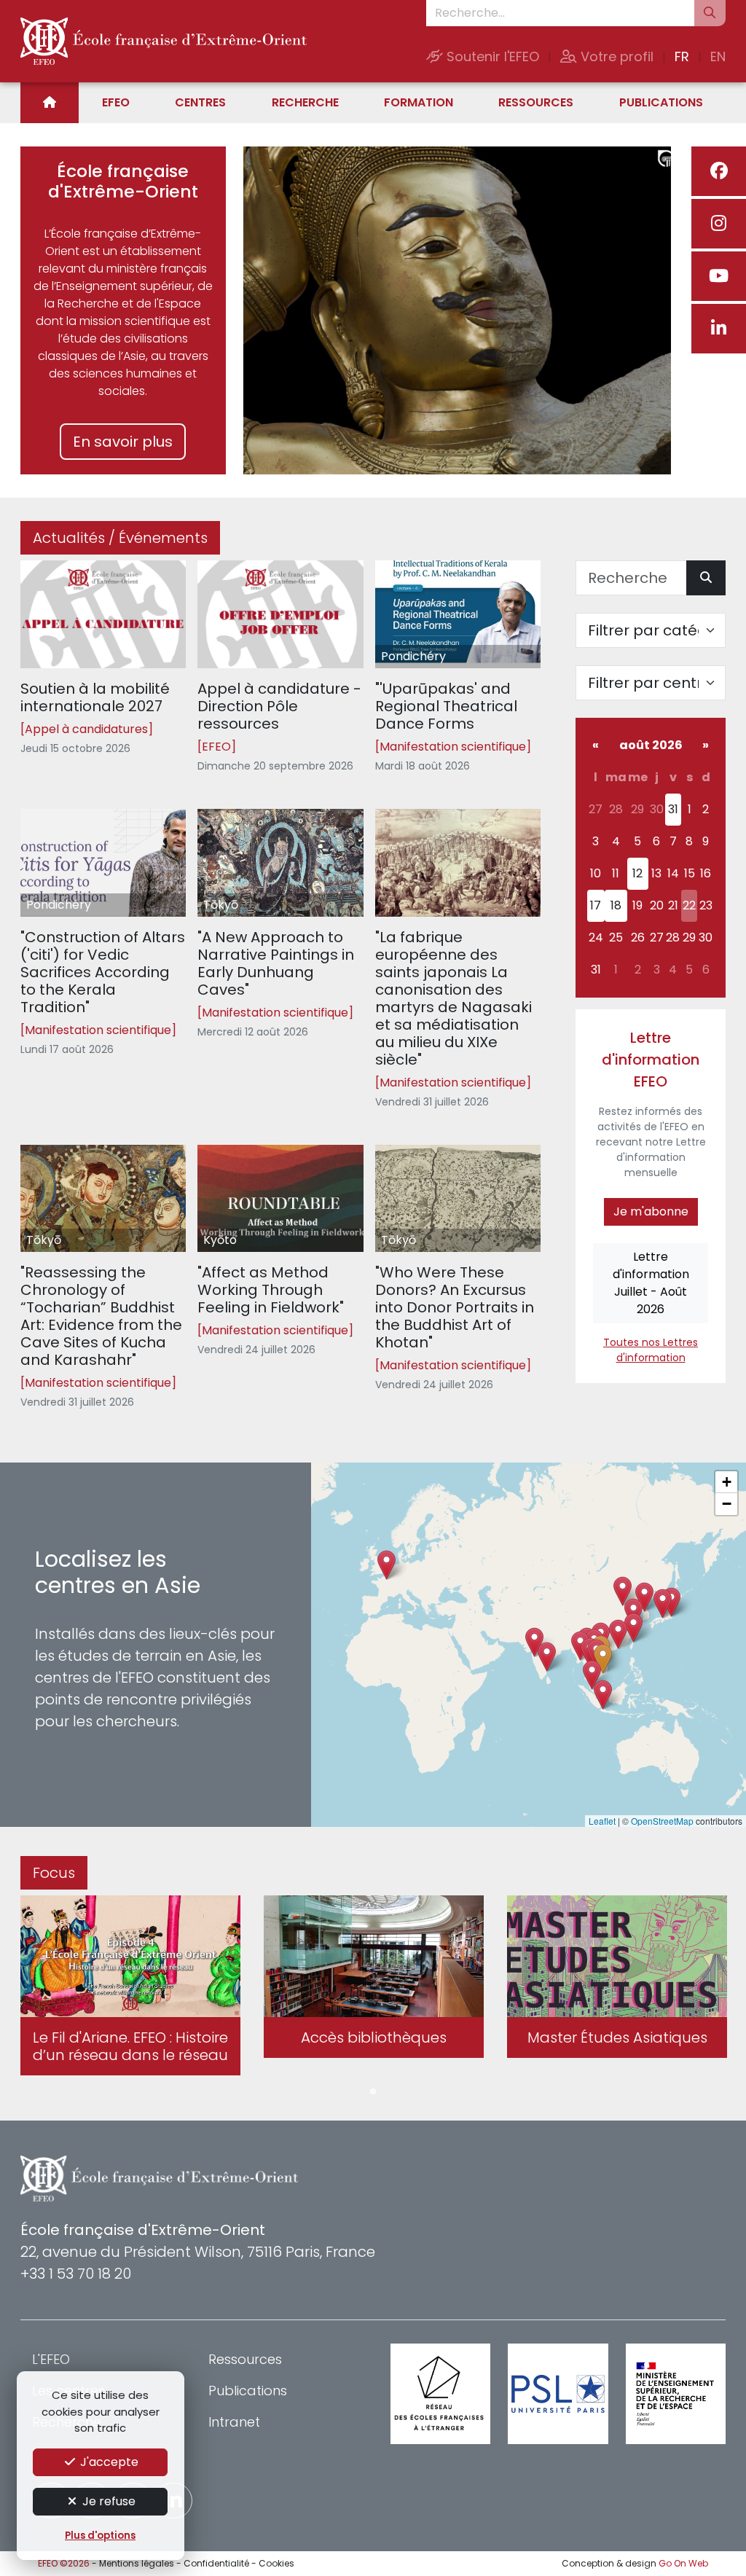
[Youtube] (719, 276)
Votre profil (615, 56)
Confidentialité (216, 2563)
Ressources (536, 102)
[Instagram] (719, 224)
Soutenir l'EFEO (491, 56)
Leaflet (602, 1821)
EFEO (116, 102)
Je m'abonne (651, 1211)
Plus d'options (100, 2536)
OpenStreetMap (662, 1821)
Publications (661, 102)
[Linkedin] (719, 329)
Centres (200, 102)
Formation (419, 102)
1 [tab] (373, 2092)
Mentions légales (137, 2563)
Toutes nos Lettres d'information (651, 1350)
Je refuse (107, 2501)
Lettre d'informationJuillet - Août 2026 (651, 1283)
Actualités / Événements (120, 538)
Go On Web (683, 2563)
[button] (603, 1659)
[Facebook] (719, 171)
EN (718, 56)
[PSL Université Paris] (558, 2393)
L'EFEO (51, 2359)
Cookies (276, 2563)
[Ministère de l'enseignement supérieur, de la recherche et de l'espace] (676, 2393)
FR (682, 56)
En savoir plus (123, 442)
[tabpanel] (130, 1988)
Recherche (305, 102)
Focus (54, 1873)
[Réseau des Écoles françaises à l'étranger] (440, 2393)
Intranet (234, 2422)
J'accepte (108, 2462)
